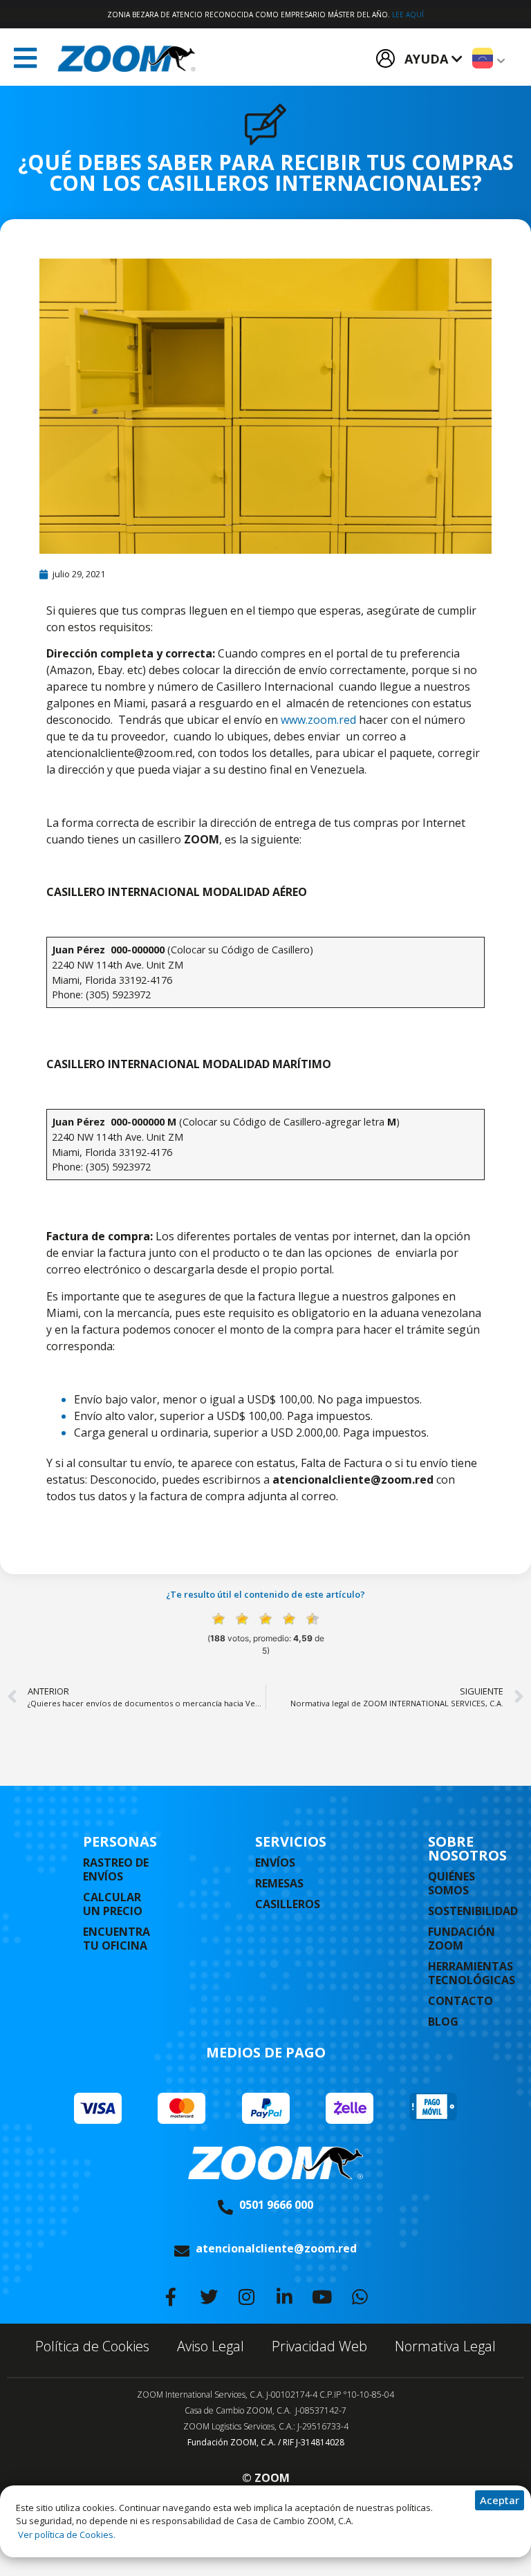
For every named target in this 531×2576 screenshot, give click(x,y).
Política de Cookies (92, 2346)
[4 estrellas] (289, 1619)
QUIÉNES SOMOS (451, 1883)
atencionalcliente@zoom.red (276, 2248)
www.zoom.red (318, 720)
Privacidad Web (319, 2346)
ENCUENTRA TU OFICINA (117, 1939)
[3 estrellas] (265, 1619)
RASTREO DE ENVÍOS (116, 1869)
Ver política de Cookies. (66, 2535)
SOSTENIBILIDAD (473, 1911)
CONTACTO (460, 2001)
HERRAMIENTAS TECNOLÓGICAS (472, 1973)
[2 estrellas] (242, 1619)
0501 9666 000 (276, 2205)
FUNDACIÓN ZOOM (462, 1939)
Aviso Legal (211, 2346)
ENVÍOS (275, 1863)
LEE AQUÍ (408, 15)
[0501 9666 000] (225, 2208)
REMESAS (279, 1883)
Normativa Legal (445, 2346)
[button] (25, 58)
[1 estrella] (218, 1619)
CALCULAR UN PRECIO (113, 1904)
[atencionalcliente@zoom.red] (182, 2251)
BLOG (443, 2022)
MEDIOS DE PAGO (266, 2052)
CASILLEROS (288, 1904)
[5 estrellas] (313, 1619)
